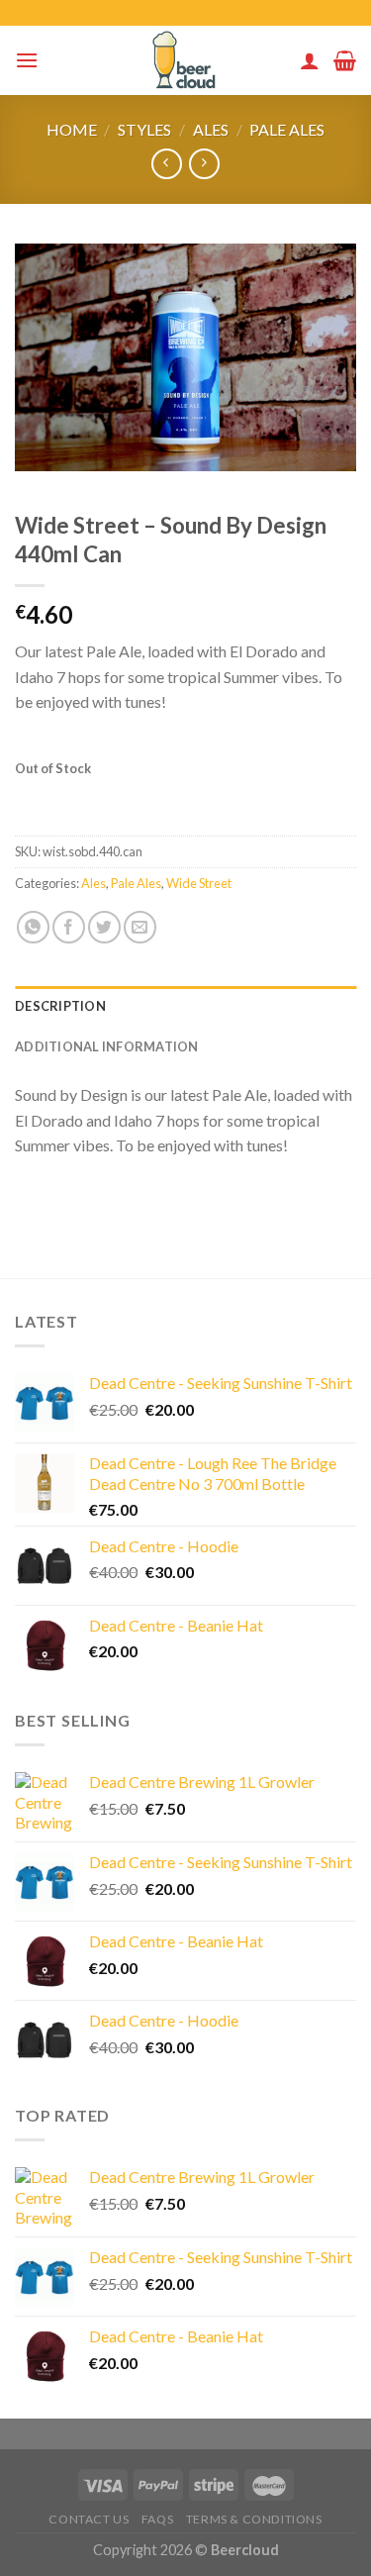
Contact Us (89, 2519)
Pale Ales (287, 129)
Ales (211, 129)
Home (72, 129)
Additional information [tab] (107, 1046)
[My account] (310, 60)
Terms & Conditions (254, 2519)
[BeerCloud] (185, 60)
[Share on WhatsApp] (33, 927)
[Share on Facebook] (69, 927)
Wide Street (199, 883)
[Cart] (345, 60)
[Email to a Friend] (140, 927)
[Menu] (27, 60)
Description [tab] (60, 1006)
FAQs (157, 2519)
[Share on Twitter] (104, 927)
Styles (144, 129)
